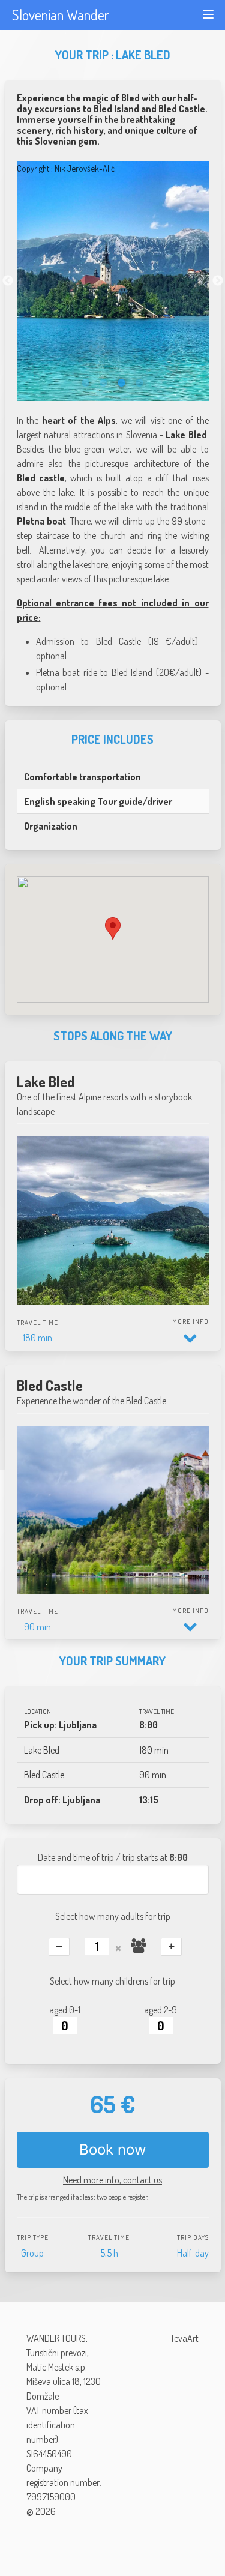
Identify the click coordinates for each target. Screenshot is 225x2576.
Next (218, 281)
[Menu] (208, 14)
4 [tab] (140, 383)
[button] (113, 928)
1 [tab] (86, 383)
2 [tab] (104, 383)
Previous (8, 281)
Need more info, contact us (112, 2180)
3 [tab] (122, 383)
